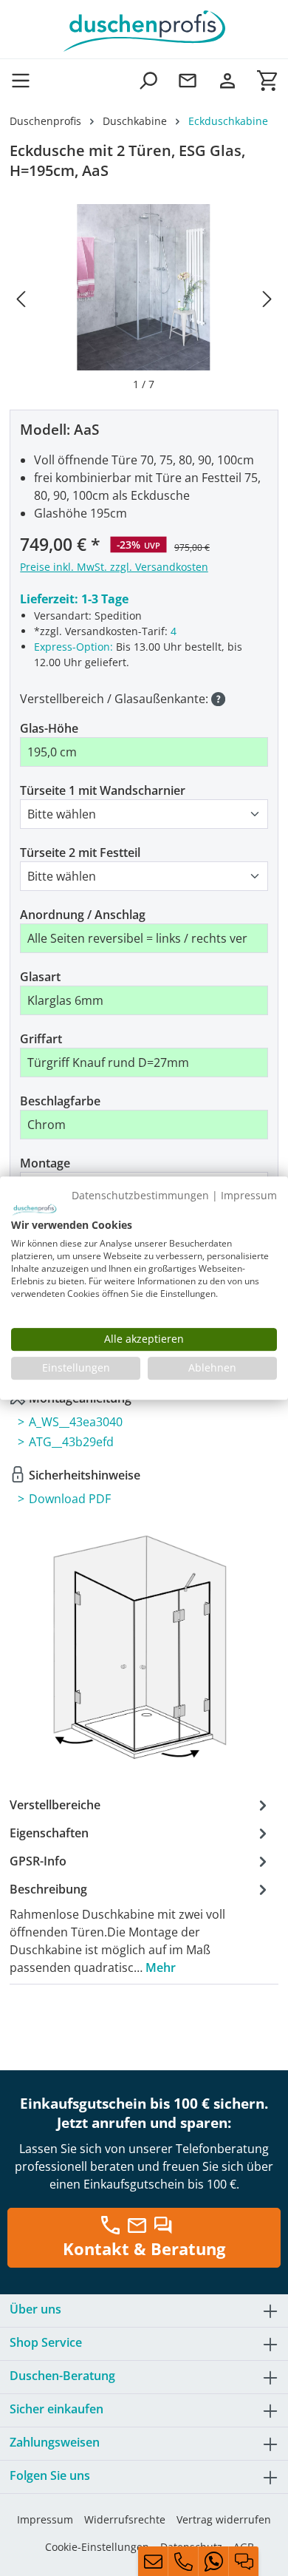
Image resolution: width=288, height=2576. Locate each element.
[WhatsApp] (213, 2561)
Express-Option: (73, 647)
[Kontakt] (188, 80)
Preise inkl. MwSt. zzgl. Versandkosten (114, 567)
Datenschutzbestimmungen (140, 1195)
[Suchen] (148, 80)
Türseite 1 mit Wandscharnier (103, 790)
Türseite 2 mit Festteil (80, 853)
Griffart (41, 1039)
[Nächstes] (267, 298)
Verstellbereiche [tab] (55, 1805)
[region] (144, 298)
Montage (45, 1163)
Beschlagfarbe (60, 1101)
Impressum (45, 2519)
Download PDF (70, 1499)
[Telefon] (183, 2561)
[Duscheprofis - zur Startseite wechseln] (144, 30)
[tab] (140, 1928)
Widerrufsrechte (125, 2519)
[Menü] (25, 80)
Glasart (40, 977)
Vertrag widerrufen (224, 2519)
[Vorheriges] (21, 298)
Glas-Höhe (49, 728)
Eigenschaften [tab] (49, 1833)
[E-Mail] (153, 2561)
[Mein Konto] (227, 80)
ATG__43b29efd (71, 1442)
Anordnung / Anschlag (83, 915)
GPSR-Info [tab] (38, 1861)
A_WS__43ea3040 (76, 1422)
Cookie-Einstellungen (97, 2547)
